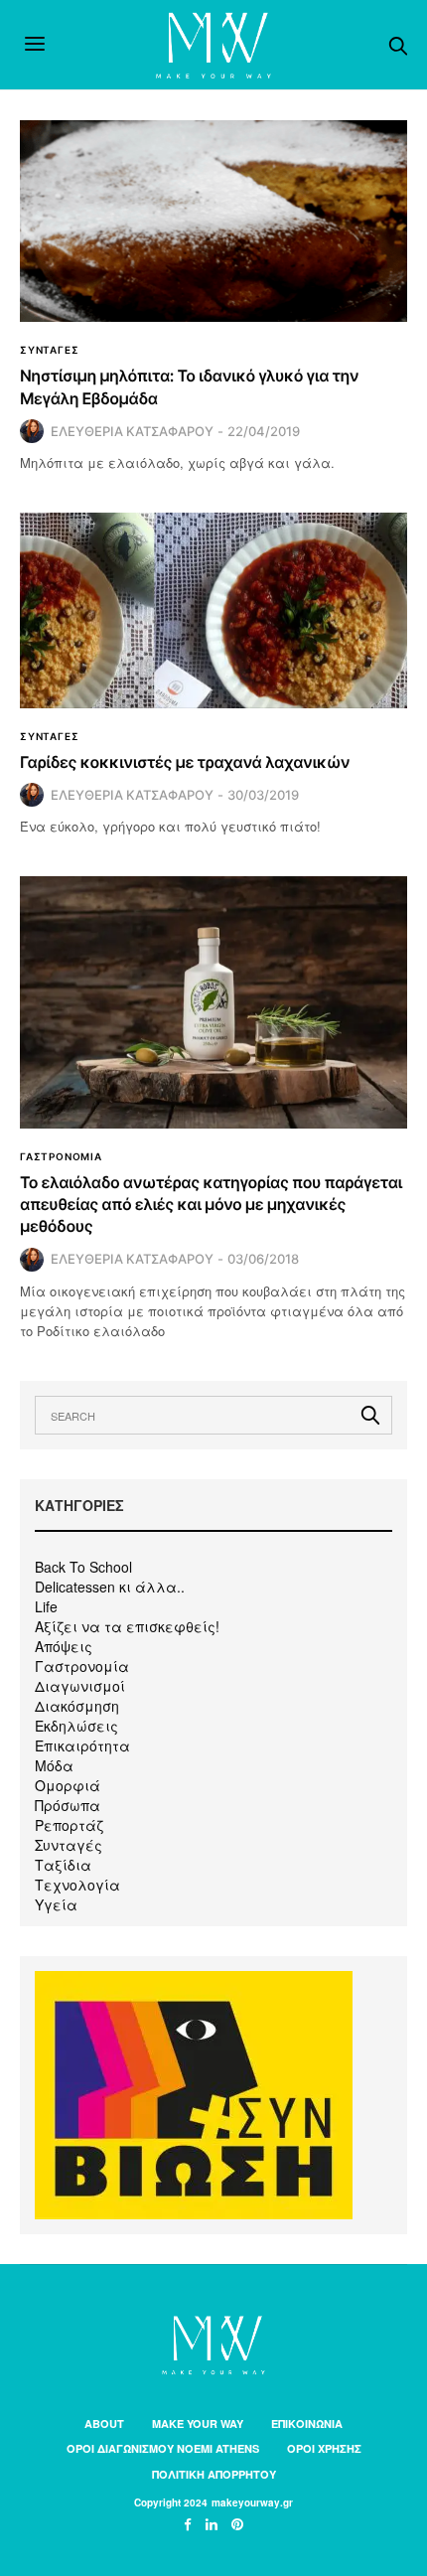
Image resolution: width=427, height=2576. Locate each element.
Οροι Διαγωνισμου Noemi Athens (163, 2448)
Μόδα (54, 1765)
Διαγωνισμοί (80, 1686)
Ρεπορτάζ (69, 1825)
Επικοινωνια (307, 2424)
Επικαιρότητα (82, 1745)
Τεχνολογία (77, 1885)
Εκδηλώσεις (76, 1726)
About (104, 2424)
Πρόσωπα (68, 1805)
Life (46, 1606)
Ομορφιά (68, 1785)
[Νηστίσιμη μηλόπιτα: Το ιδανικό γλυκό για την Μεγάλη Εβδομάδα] (213, 221)
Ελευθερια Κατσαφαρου (132, 431)
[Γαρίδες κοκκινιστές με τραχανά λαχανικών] (213, 610)
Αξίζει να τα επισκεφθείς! (127, 1626)
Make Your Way (198, 2424)
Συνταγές (69, 1845)
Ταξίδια (63, 1865)
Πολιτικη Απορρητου (214, 2474)
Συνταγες (49, 350)
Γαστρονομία (82, 1666)
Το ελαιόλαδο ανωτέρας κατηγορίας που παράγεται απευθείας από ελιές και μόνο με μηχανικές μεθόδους (211, 1205)
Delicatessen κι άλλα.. (110, 1587)
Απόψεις (64, 1646)
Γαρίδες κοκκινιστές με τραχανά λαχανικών (185, 762)
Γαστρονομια (61, 1156)
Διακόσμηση (77, 1706)
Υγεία (56, 1904)
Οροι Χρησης (324, 2448)
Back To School (83, 1567)
